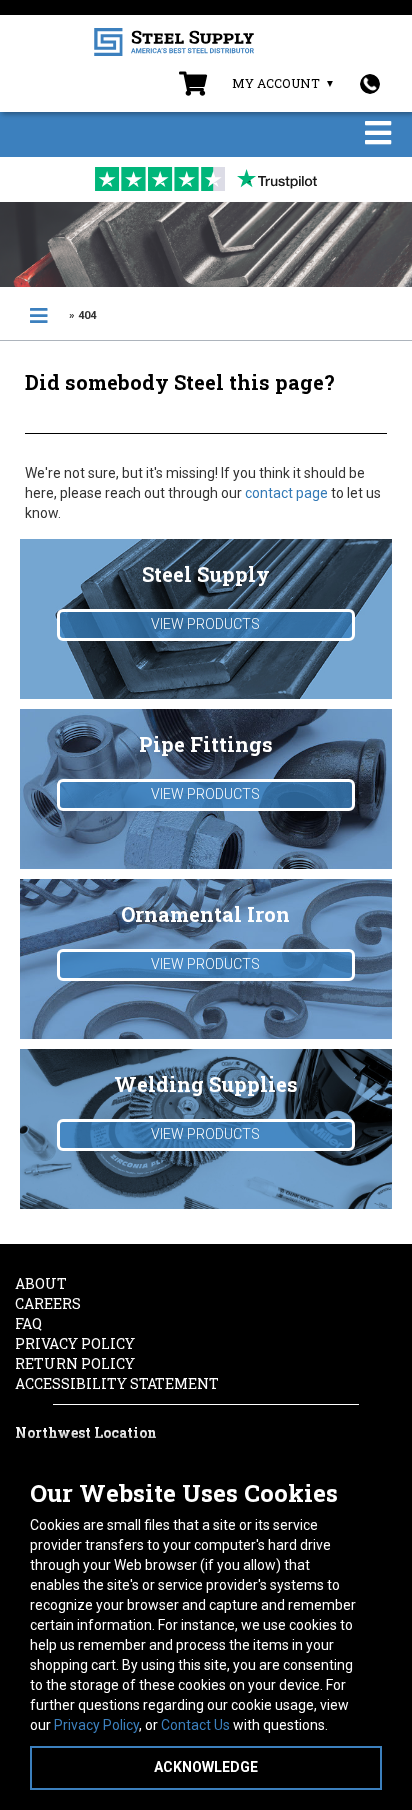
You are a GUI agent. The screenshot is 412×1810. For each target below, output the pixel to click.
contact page (286, 493)
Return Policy (75, 1363)
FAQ (28, 1323)
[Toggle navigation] (378, 134)
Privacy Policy (96, 1725)
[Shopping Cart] (193, 88)
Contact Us (195, 1725)
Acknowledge (206, 1767)
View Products (205, 624)
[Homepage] (39, 316)
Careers (48, 1303)
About (41, 1283)
